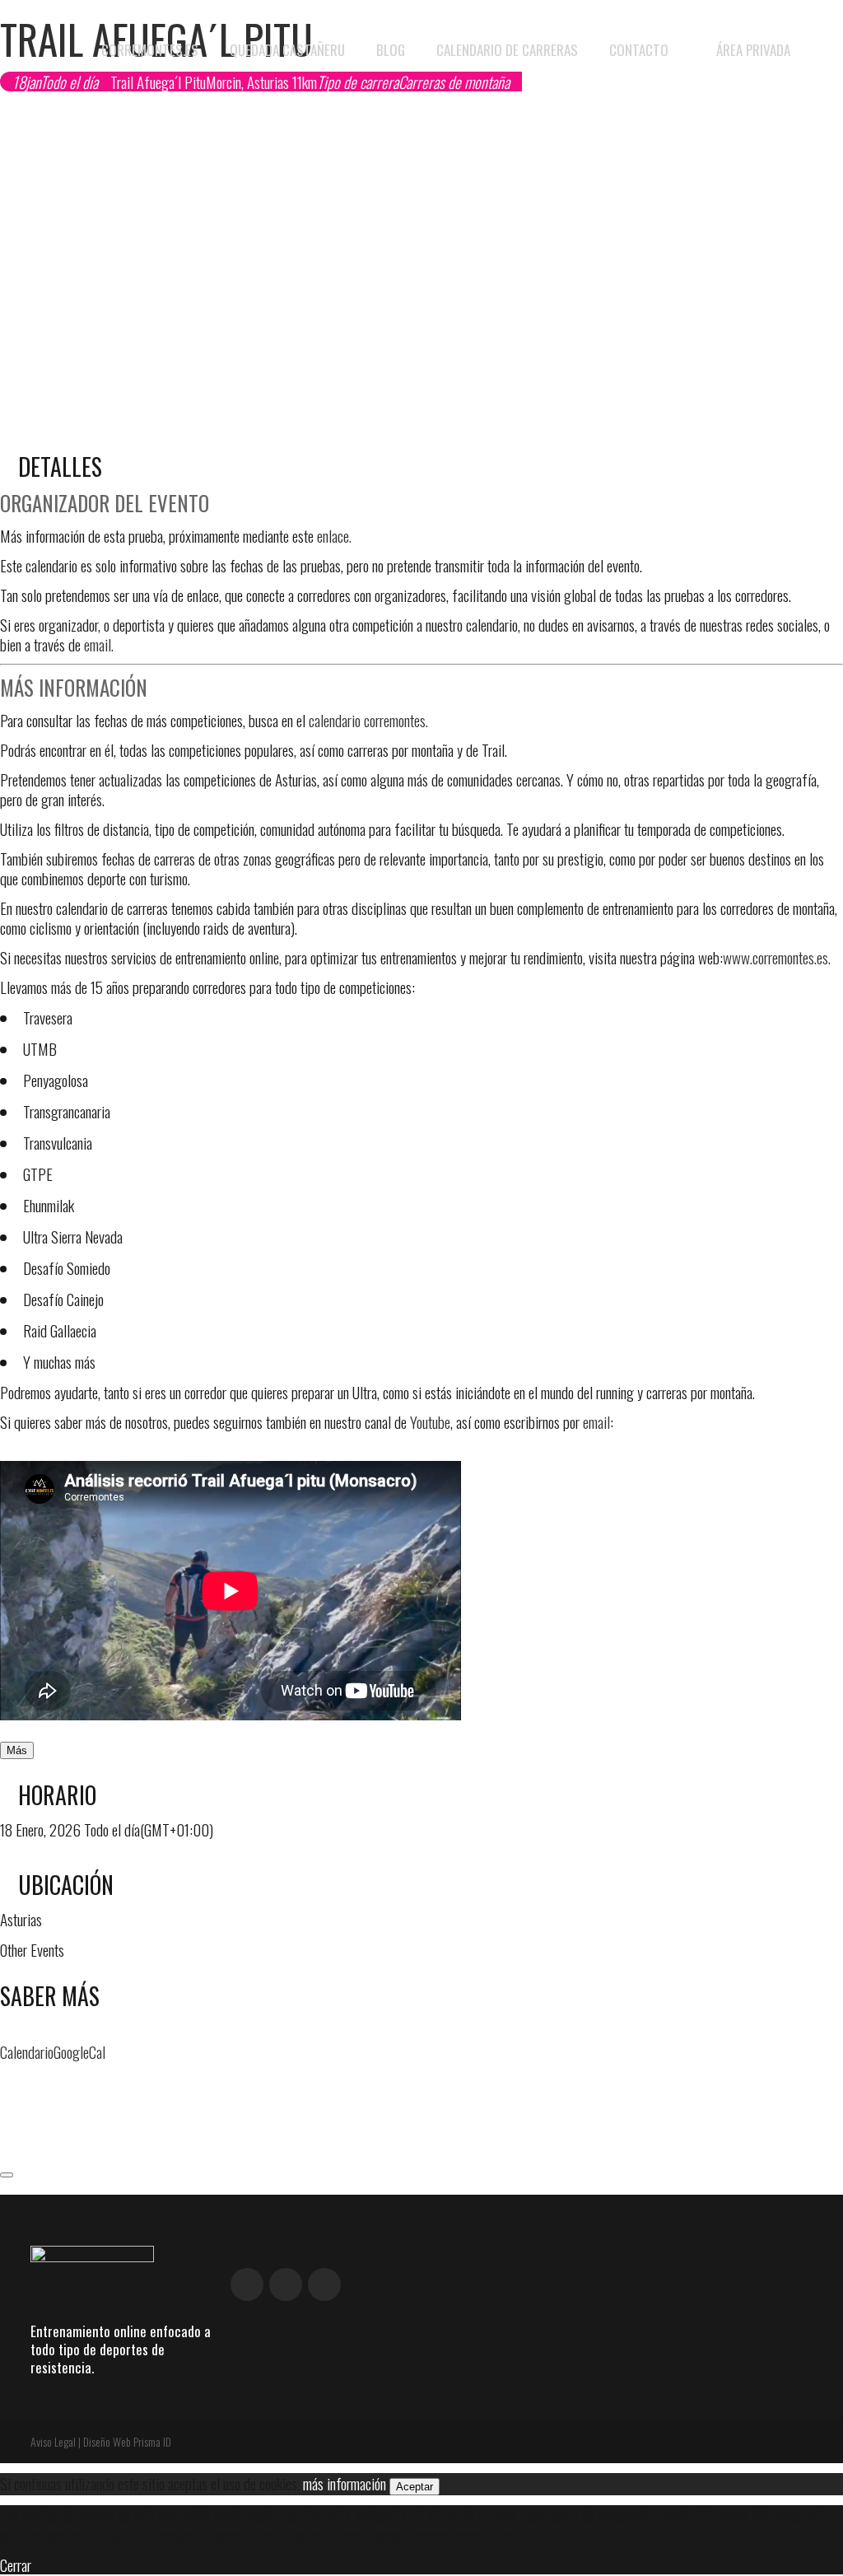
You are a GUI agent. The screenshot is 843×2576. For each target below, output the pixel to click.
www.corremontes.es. (777, 957)
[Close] (7, 2175)
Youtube (430, 1421)
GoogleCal (79, 2051)
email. (99, 644)
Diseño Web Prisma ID (127, 2441)
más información (345, 2483)
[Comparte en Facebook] (6, 2082)
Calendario (27, 2051)
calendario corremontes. (368, 720)
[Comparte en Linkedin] (6, 2125)
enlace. (334, 535)
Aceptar (415, 2487)
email (596, 1421)
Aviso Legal (53, 2441)
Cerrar (16, 2564)
